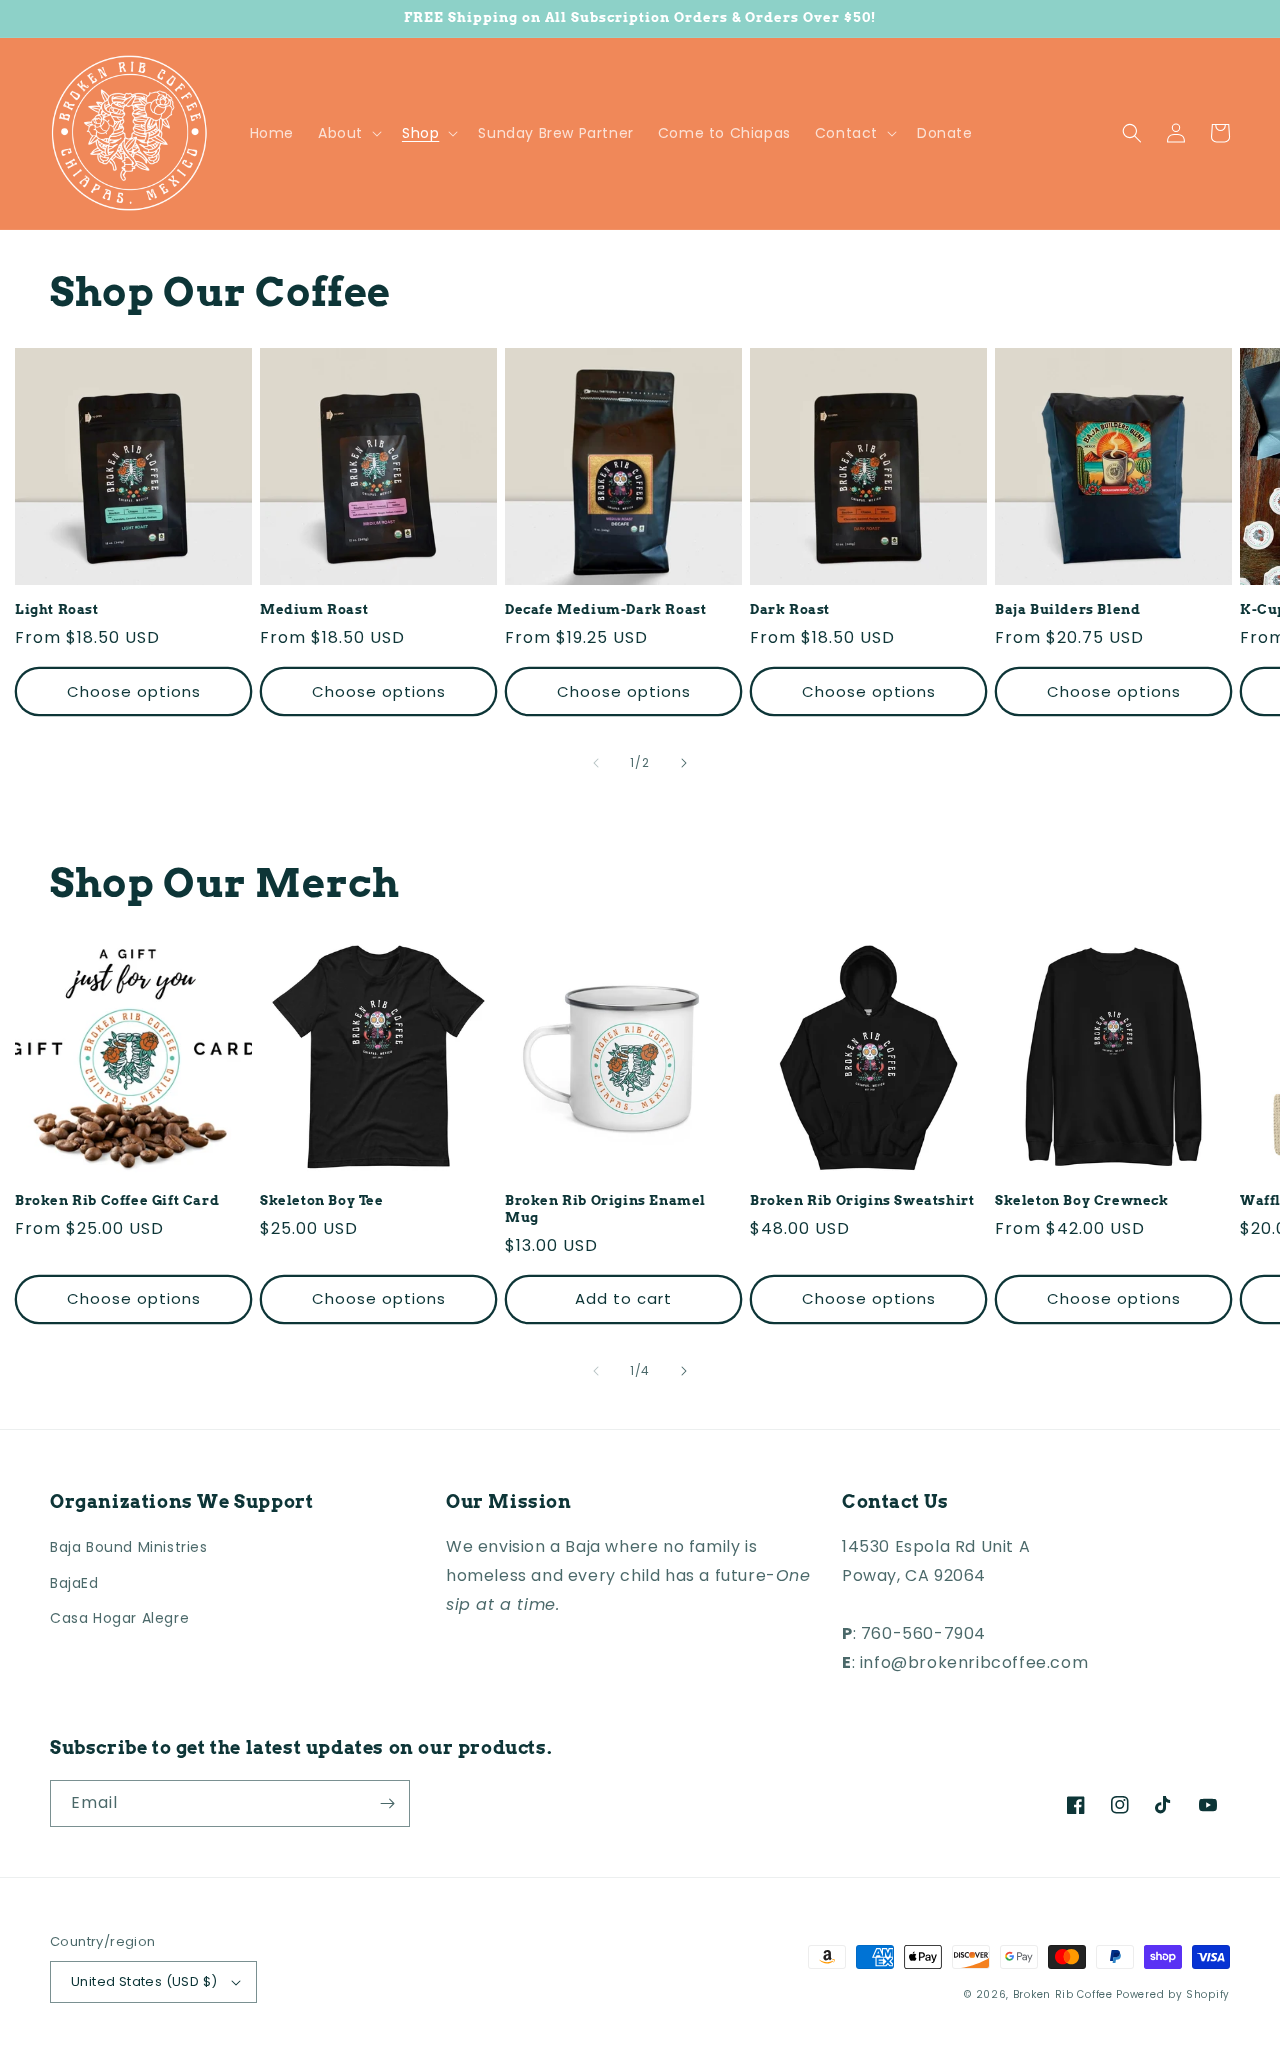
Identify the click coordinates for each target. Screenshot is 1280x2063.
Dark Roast (790, 609)
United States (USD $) (144, 1981)
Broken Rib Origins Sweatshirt (862, 1200)
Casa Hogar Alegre (119, 1618)
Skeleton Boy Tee (322, 1200)
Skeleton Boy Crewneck (1082, 1200)
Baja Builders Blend (1067, 609)
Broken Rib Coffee (1063, 1994)
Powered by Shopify (1173, 1994)
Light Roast (57, 609)
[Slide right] (684, 763)
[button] (348, 133)
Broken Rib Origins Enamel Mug (605, 1209)
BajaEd (74, 1583)
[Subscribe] (387, 1803)
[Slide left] (596, 763)
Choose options (134, 691)
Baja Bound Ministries (129, 1547)
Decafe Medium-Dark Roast (605, 609)
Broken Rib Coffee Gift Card (117, 1200)
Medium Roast (314, 609)
